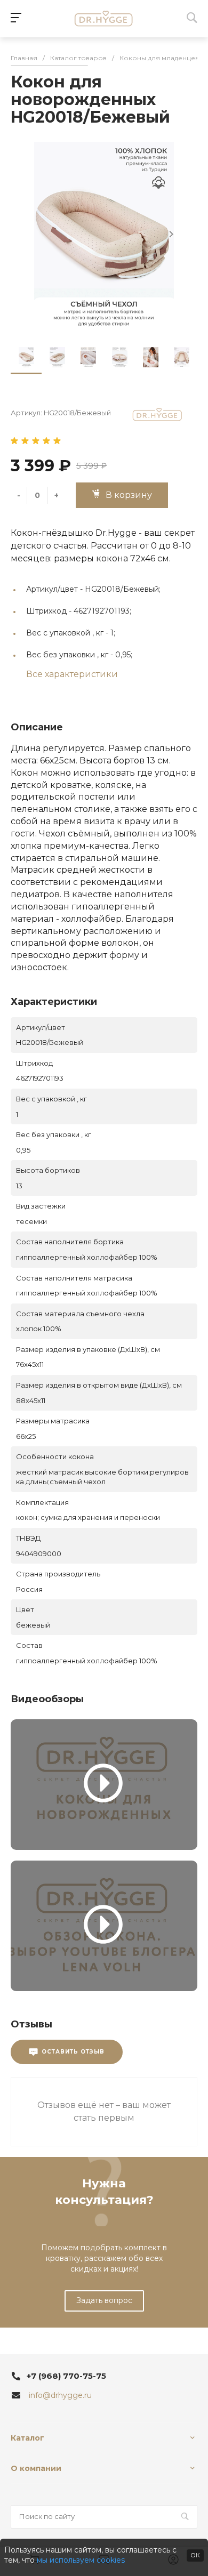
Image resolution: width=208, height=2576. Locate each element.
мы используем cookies (81, 2560)
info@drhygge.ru (60, 2395)
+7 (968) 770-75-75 (66, 2376)
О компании (36, 2468)
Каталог (27, 2438)
